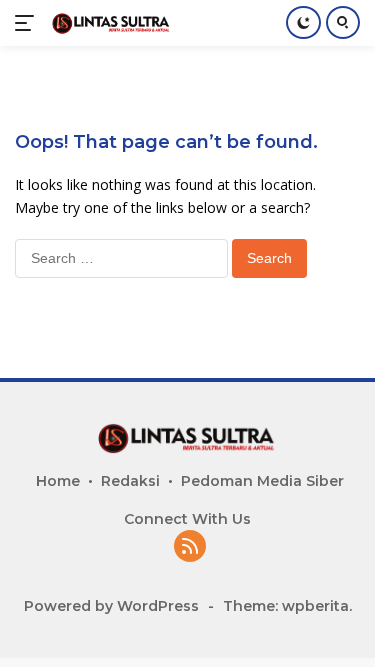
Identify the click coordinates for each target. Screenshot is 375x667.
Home (58, 481)
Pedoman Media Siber (262, 481)
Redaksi (130, 481)
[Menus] (28, 23)
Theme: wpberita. (287, 606)
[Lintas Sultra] (109, 22)
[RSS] (190, 547)
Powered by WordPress (111, 606)
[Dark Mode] (303, 22)
